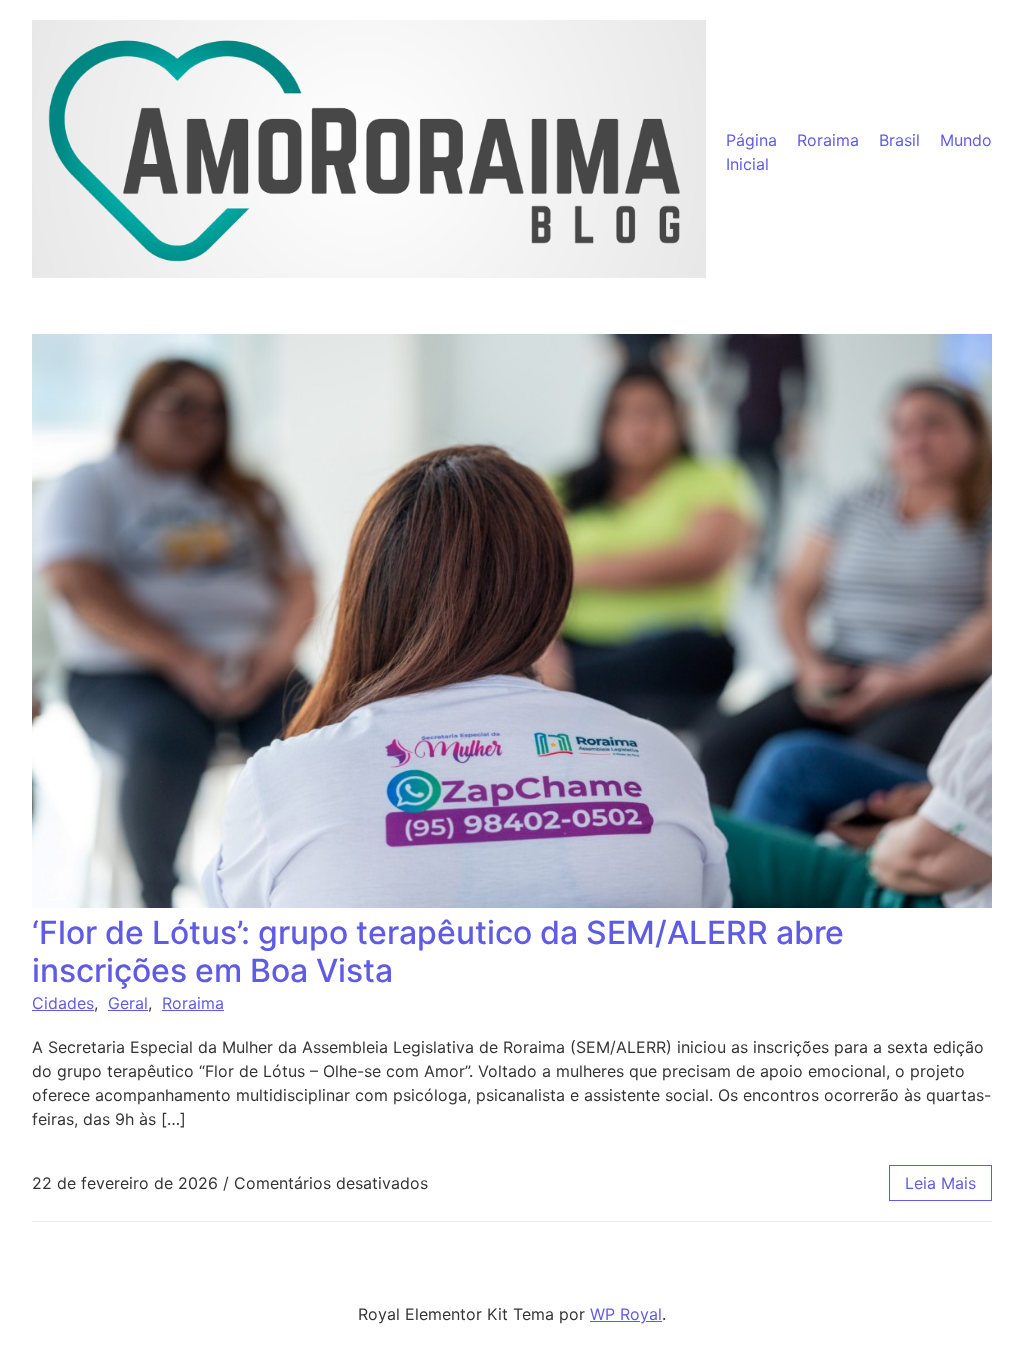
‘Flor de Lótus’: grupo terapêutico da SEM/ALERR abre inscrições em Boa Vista (438, 951)
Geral (128, 1003)
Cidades (63, 1003)
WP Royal (626, 1314)
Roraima (828, 140)
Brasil (899, 140)
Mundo (966, 140)
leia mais (940, 1183)
